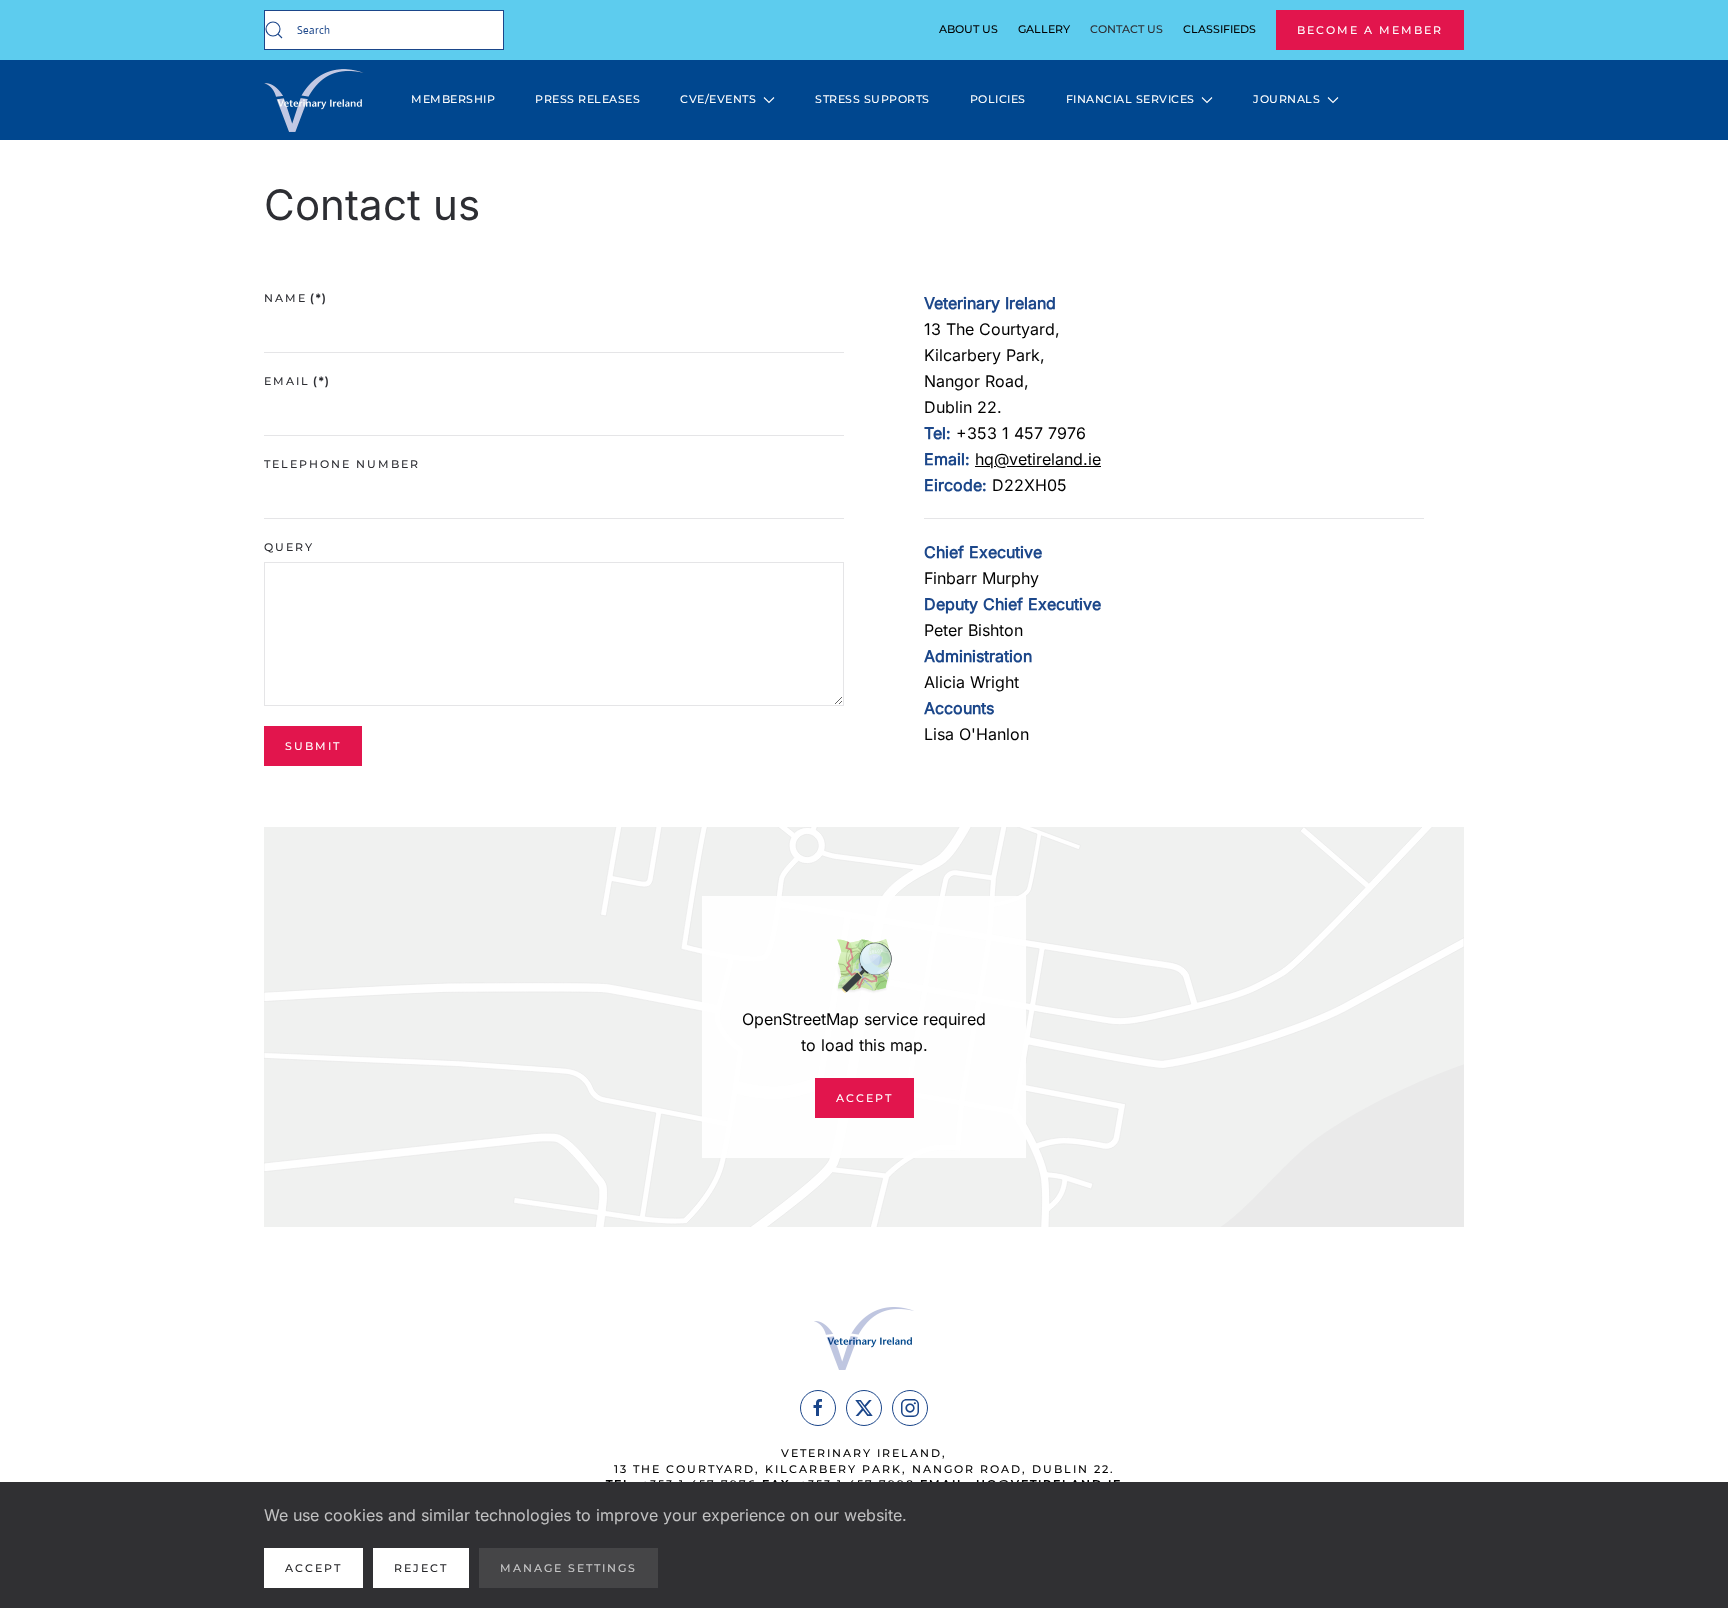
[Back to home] (316, 100)
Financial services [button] (1130, 99)
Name (296, 298)
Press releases (587, 99)
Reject (421, 1568)
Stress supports (872, 99)
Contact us (1126, 29)
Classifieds (1219, 29)
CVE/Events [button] (718, 99)
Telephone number (342, 464)
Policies (998, 99)
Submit (313, 746)
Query (289, 547)
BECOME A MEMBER (1370, 30)
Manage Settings (568, 1568)
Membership (453, 99)
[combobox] (384, 30)
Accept (864, 1098)
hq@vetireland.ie (1038, 459)
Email (297, 381)
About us (968, 29)
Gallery (1044, 29)
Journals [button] (1286, 99)
